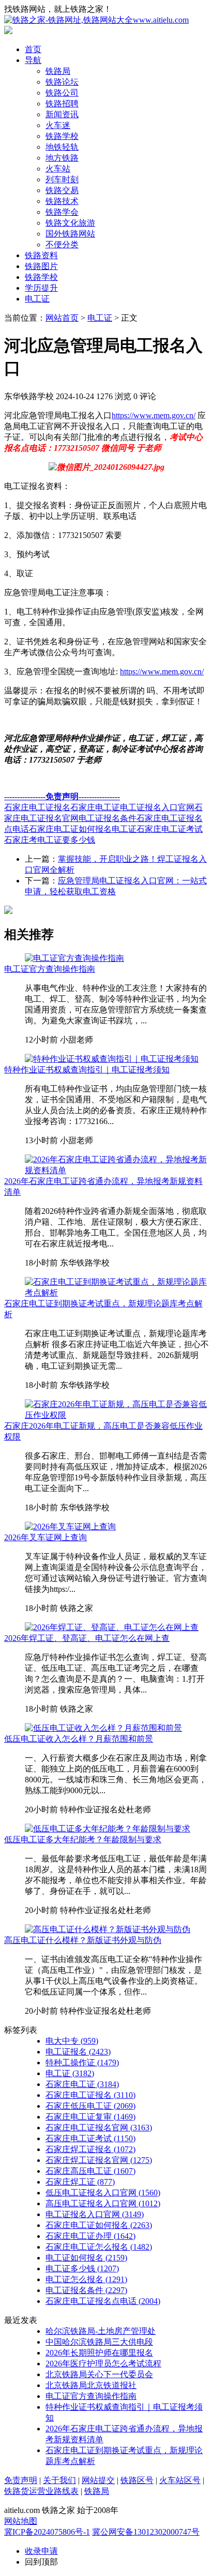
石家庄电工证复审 (90, 2117)
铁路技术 (62, 201)
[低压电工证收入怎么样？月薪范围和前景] (103, 1728)
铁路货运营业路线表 (41, 2491)
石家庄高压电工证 (90, 2171)
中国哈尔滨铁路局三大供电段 (99, 2342)
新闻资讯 (62, 114)
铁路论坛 (62, 82)
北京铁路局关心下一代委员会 (99, 2374)
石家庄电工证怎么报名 (99, 2247)
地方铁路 (62, 158)
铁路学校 (62, 136)
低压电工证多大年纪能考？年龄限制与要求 (83, 1839)
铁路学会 (62, 212)
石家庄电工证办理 (90, 2236)
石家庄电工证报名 (37, 807)
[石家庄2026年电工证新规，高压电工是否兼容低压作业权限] (117, 1415)
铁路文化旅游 (70, 223)
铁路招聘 (62, 104)
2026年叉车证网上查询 (45, 1537)
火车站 (58, 169)
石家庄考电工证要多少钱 (50, 840)
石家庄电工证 (95, 807)
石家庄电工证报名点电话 (103, 2301)
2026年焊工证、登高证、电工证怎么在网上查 (87, 1638)
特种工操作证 (82, 2063)
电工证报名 (78, 2052)
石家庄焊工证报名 (90, 2149)
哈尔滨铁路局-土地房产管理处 (101, 2331)
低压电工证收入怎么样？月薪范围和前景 (79, 1739)
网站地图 (21, 2521)
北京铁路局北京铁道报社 (91, 2385)
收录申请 (41, 2551)
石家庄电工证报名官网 (99, 2128)
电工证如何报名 (86, 2258)
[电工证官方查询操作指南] (74, 958)
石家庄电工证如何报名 (70, 829)
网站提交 (98, 2480)
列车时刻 (62, 179)
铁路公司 (62, 93)
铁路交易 (62, 190)
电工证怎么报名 (86, 2279)
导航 (33, 60)
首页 (33, 49)
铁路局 (58, 71)
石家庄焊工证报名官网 (99, 2160)
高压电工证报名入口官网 (103, 2203)
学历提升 (41, 288)
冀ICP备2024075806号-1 (47, 2532)
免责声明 (21, 2480)
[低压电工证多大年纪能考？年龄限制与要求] (108, 1829)
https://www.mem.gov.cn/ (154, 415)
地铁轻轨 (62, 147)
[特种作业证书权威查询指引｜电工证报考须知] (112, 1059)
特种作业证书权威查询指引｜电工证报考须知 (87, 1070)
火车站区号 (180, 2480)
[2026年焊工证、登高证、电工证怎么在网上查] (112, 1627)
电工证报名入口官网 (157, 807)
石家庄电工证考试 (170, 829)
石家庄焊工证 (80, 2182)
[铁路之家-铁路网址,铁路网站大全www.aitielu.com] (96, 20)
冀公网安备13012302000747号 (146, 2532)
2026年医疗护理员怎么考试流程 (103, 2364)
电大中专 (72, 2041)
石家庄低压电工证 (90, 2106)
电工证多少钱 (82, 2269)
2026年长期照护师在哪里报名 (99, 2353)
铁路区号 (137, 2480)
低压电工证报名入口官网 (103, 2193)
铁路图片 (41, 266)
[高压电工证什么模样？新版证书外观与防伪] (108, 1929)
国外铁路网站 (70, 234)
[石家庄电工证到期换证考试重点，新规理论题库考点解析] (117, 1293)
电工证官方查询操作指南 (50, 969)
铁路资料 (41, 255)
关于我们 (59, 2480)
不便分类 (62, 244)
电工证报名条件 (108, 818)
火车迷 (58, 125)
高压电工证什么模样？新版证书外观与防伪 (83, 1940)
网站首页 (62, 318)
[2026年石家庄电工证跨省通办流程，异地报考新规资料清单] (117, 1170)
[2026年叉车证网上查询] (70, 1527)
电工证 (37, 299)
